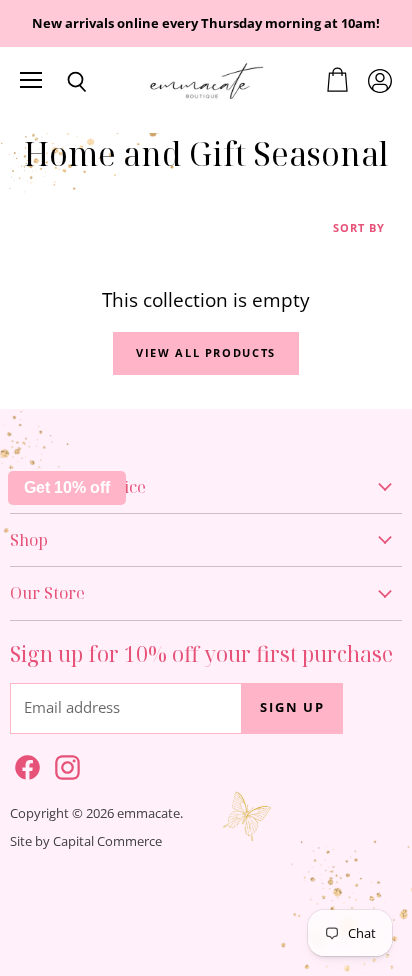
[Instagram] (64, 764)
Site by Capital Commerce (86, 841)
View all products (206, 352)
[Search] (62, 82)
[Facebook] (24, 764)
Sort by (359, 228)
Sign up (292, 707)
